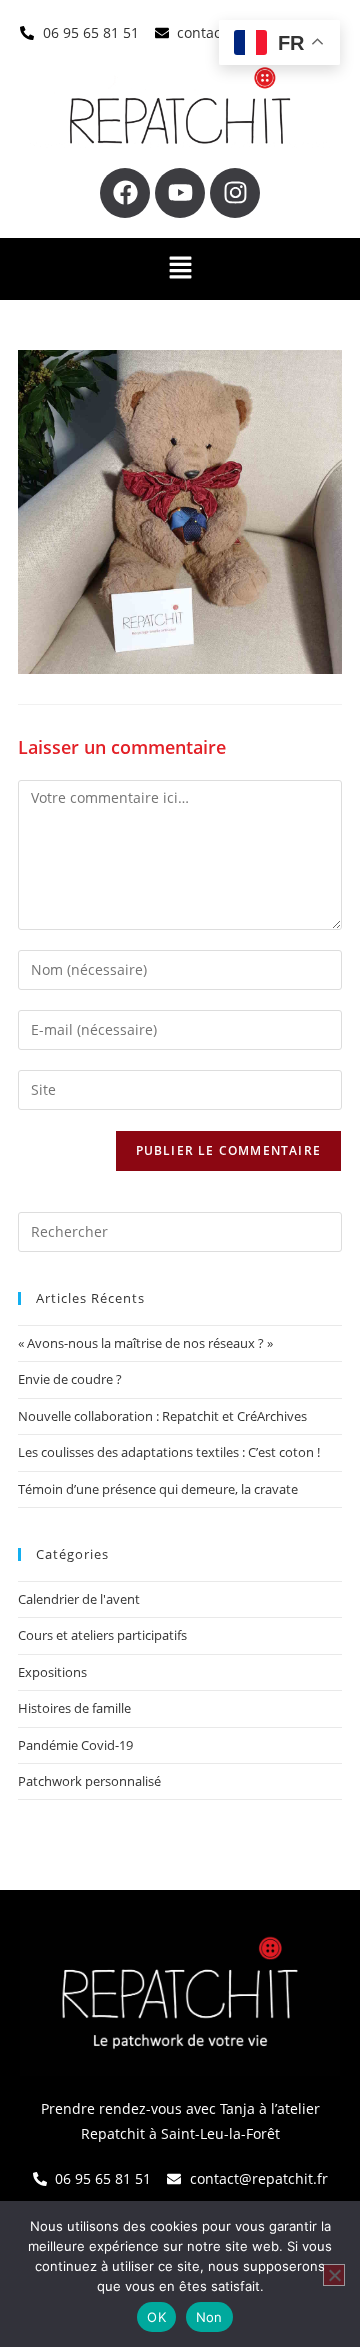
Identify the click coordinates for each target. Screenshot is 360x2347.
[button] (180, 269)
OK (156, 2317)
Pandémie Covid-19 (75, 1745)
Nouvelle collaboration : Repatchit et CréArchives (162, 1416)
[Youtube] (180, 193)
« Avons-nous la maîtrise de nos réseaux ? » (145, 1343)
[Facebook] (125, 193)
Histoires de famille (74, 1708)
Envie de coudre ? (70, 1379)
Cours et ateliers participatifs (102, 1635)
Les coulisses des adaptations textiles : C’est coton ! (169, 1452)
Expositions (52, 1672)
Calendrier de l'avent (79, 1599)
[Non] (334, 2275)
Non (209, 2317)
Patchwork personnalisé (89, 1781)
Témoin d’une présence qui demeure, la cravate (158, 1489)
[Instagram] (235, 193)
